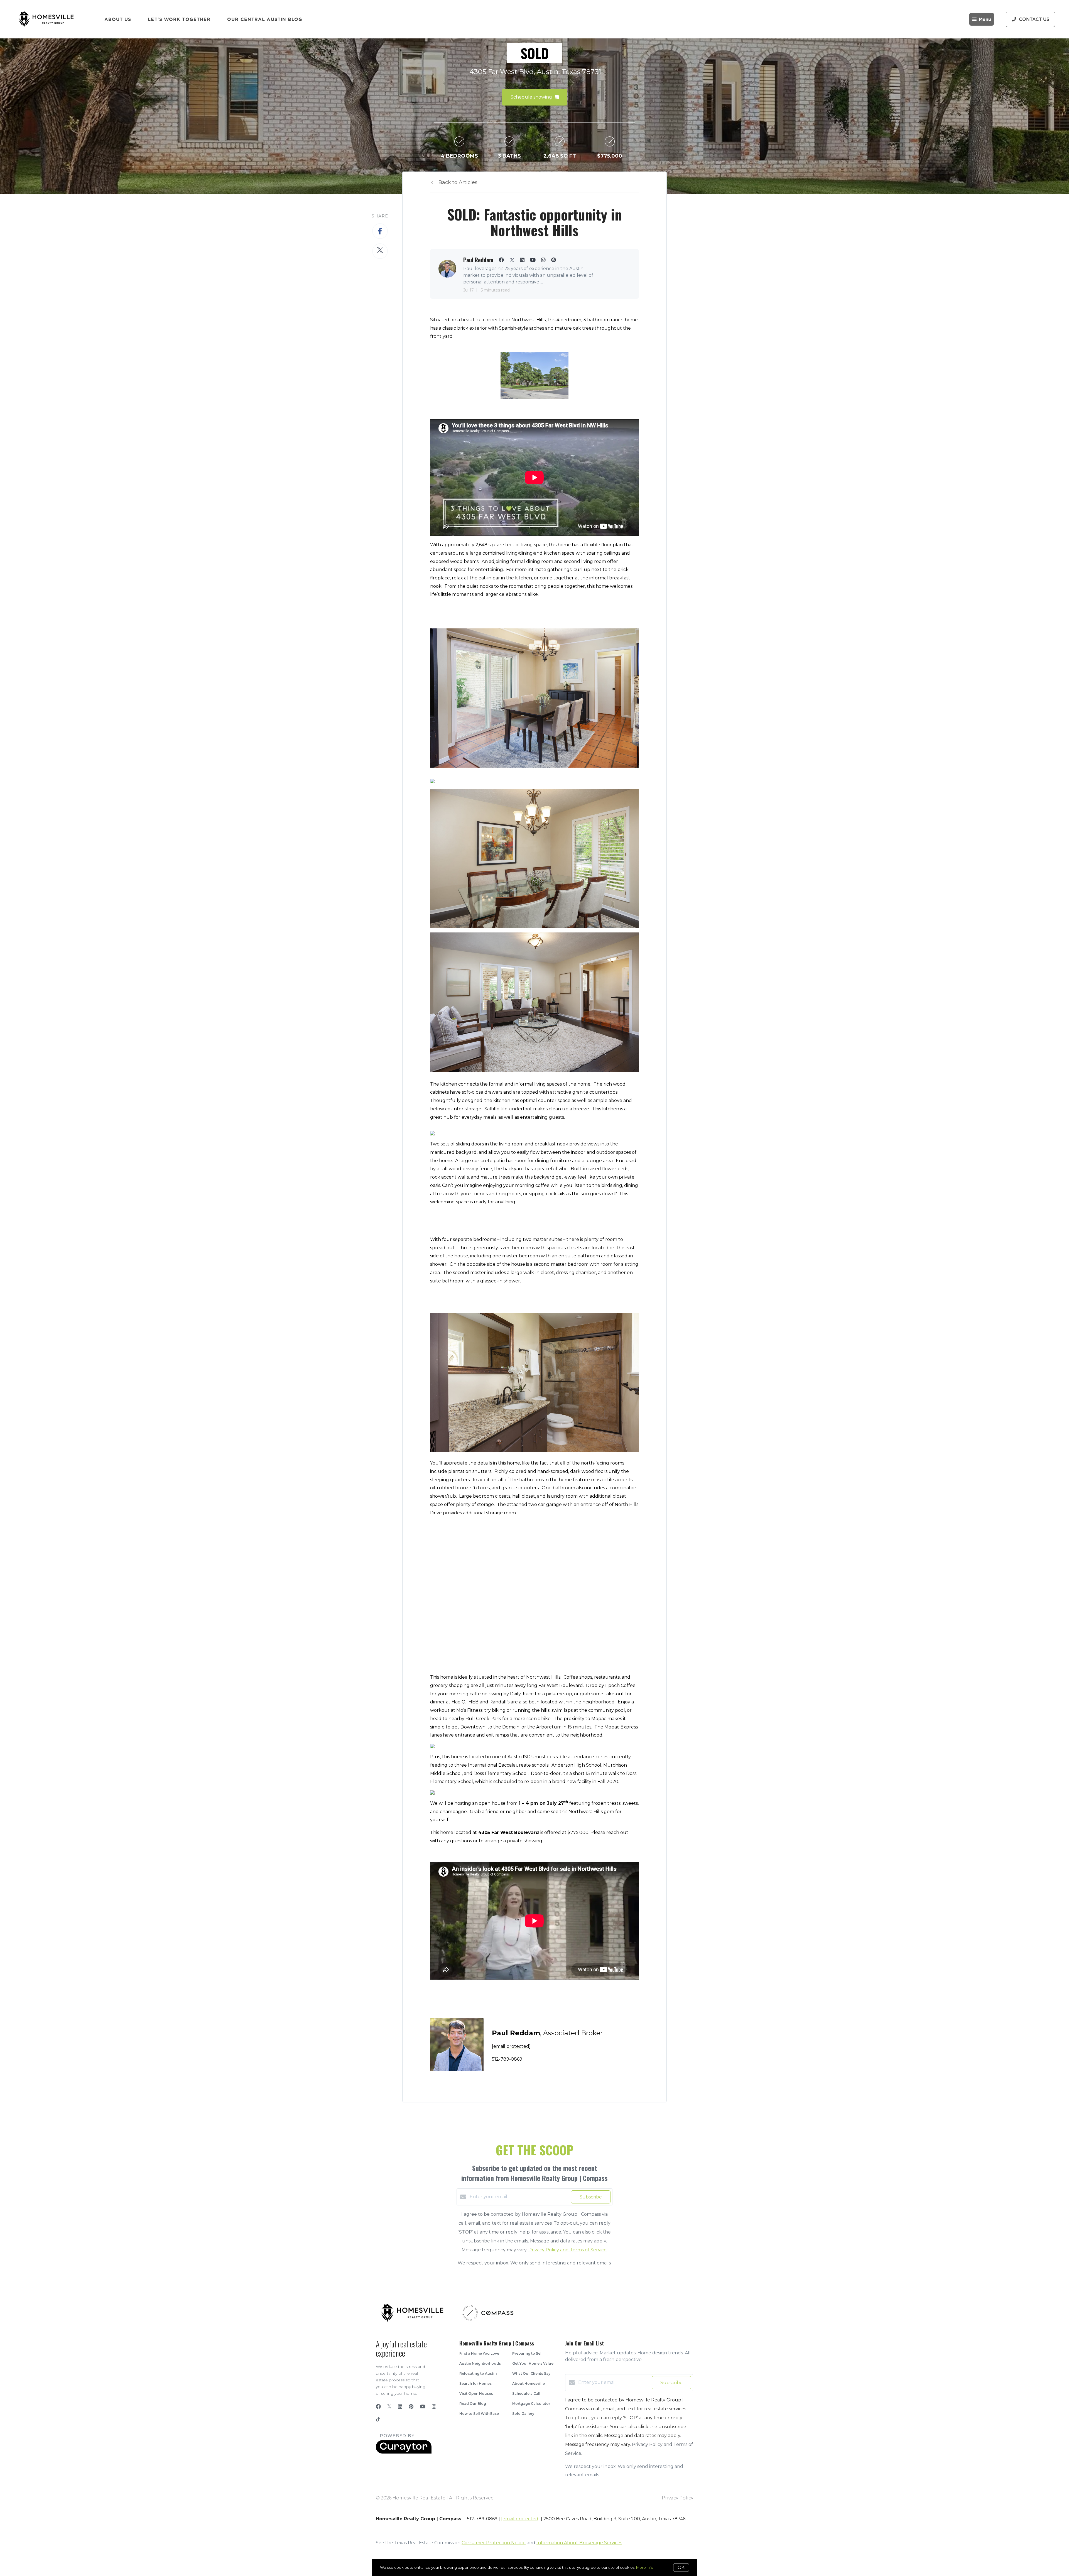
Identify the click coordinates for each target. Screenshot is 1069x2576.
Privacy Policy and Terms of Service (567, 2250)
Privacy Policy (677, 2498)
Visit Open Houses (476, 2393)
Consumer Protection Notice (494, 2543)
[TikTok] (378, 2420)
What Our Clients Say (531, 2373)
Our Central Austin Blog (265, 19)
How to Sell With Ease (479, 2414)
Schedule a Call (526, 2393)
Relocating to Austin (478, 2373)
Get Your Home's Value (533, 2363)
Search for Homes (475, 2383)
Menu (985, 19)
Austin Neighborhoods (480, 2363)
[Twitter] (389, 2407)
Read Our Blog (473, 2404)
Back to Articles (458, 182)
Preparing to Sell (527, 2353)
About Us (118, 19)
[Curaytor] (404, 2452)
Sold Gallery (523, 2414)
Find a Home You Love (479, 2353)
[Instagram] (434, 2407)
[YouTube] (423, 2407)
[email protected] (520, 2519)
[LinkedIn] (400, 2407)
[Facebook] (378, 2407)
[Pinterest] (411, 2407)
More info (645, 2567)
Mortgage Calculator (531, 2404)
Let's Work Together (179, 19)
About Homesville (529, 2383)
